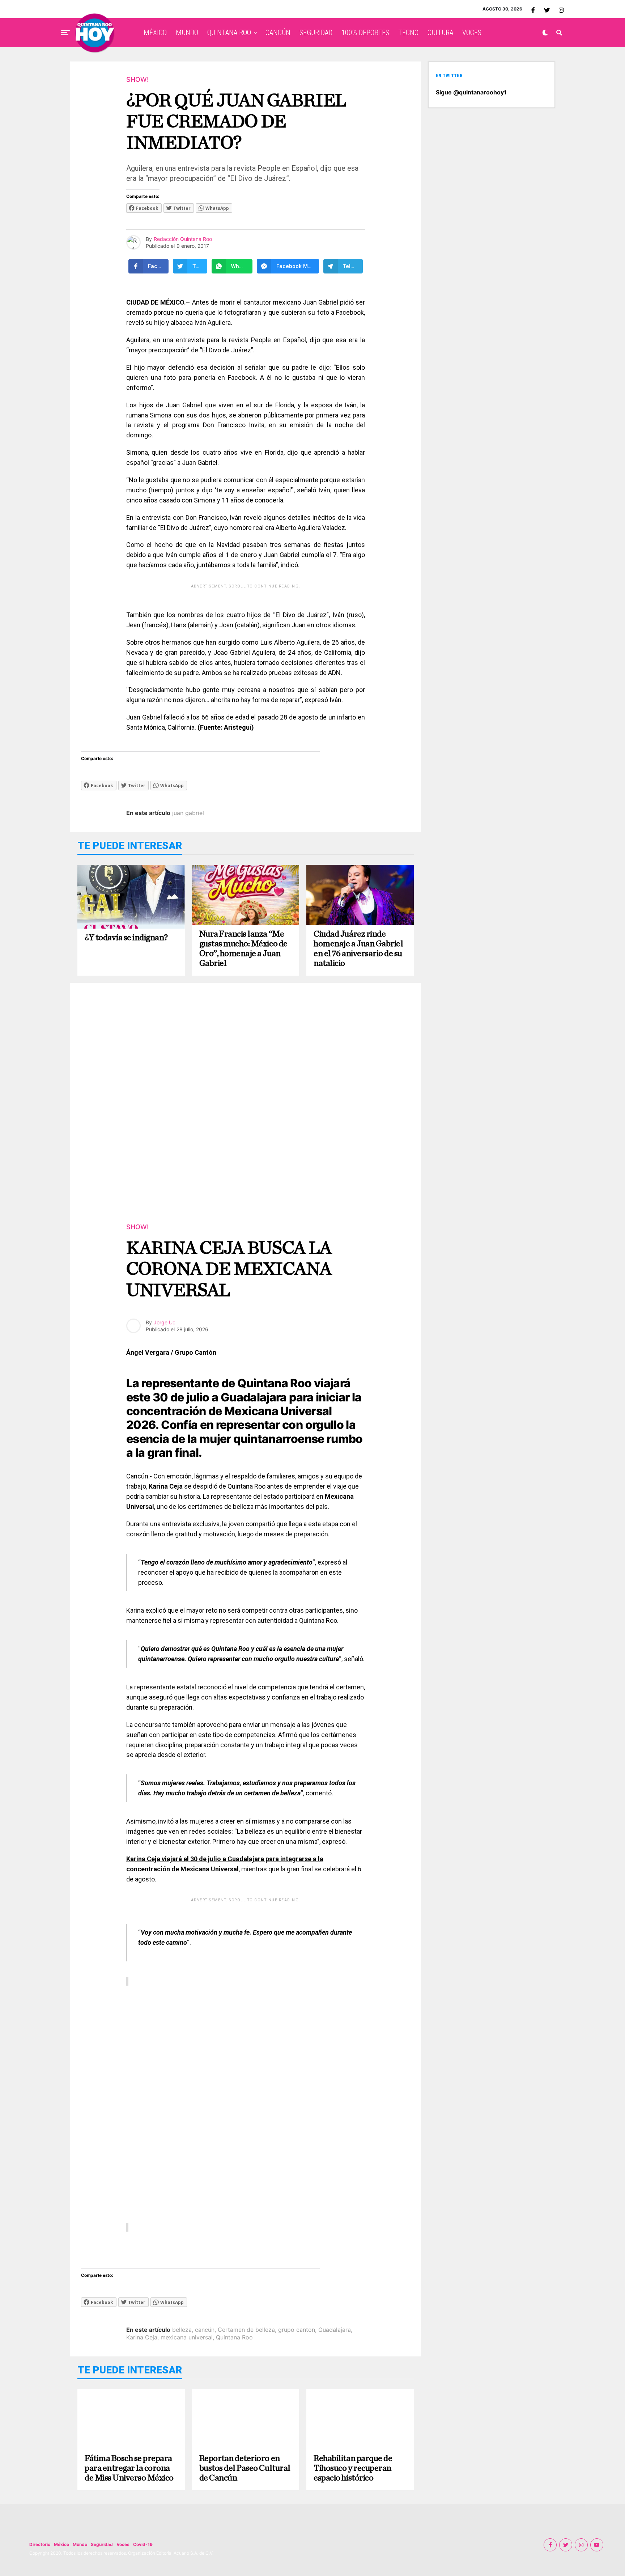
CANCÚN (278, 33)
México (61, 2544)
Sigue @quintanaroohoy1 (471, 92)
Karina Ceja (142, 2337)
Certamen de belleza (246, 2330)
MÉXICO (155, 33)
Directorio (40, 2544)
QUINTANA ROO (229, 33)
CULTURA (440, 33)
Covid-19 (143, 2544)
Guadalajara (335, 2330)
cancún (205, 2330)
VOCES (472, 33)
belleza (182, 2330)
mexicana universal (187, 2337)
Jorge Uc (165, 1322)
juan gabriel (188, 813)
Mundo (80, 2544)
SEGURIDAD (316, 33)
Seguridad (102, 2544)
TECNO (408, 33)
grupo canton (297, 2330)
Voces (123, 2544)
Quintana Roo (234, 2337)
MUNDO (187, 33)
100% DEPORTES (365, 33)
